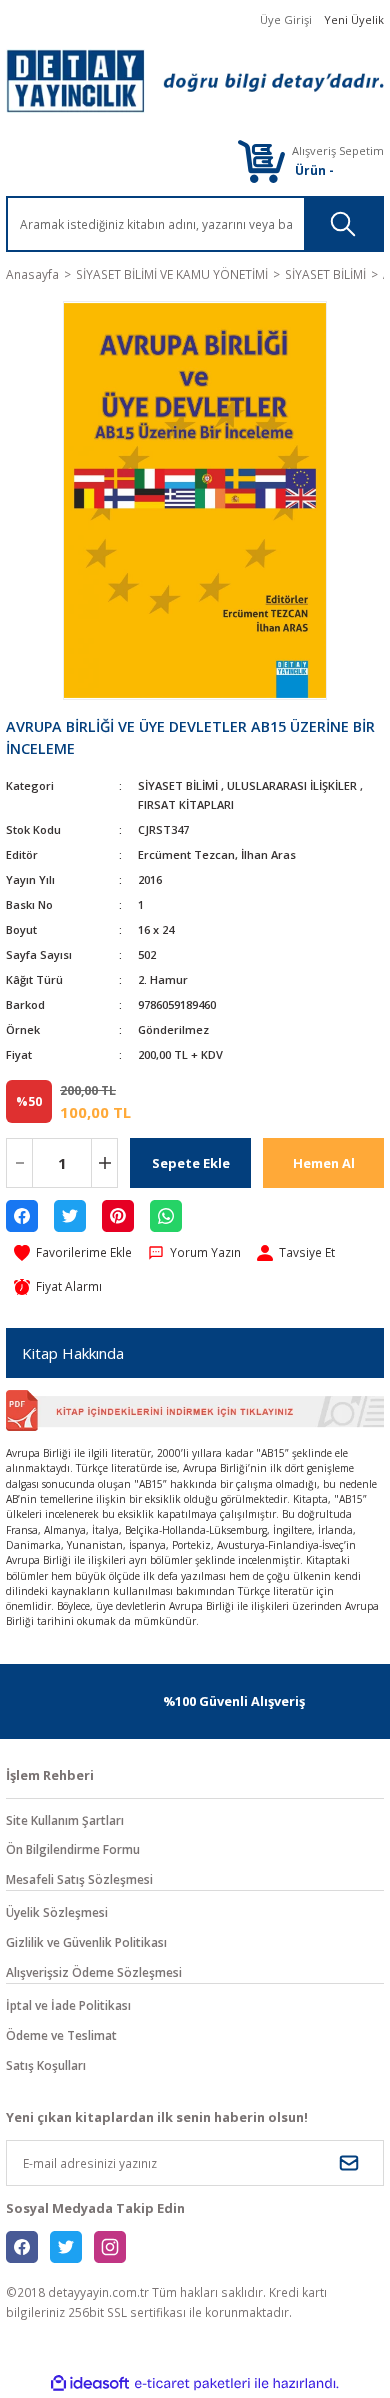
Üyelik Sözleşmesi (57, 1912)
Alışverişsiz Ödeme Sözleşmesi (94, 1972)
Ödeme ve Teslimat (61, 2035)
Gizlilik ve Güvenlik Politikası (86, 1942)
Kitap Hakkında (73, 1353)
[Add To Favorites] (73, 1253)
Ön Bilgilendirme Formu (73, 1849)
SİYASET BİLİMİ (178, 785)
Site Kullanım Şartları (65, 1820)
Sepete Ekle (191, 1163)
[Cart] (261, 160)
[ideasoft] (90, 2384)
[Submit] (349, 2163)
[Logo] (195, 81)
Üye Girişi (286, 19)
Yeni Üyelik (354, 19)
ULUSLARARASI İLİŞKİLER (292, 785)
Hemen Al (324, 1163)
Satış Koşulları (46, 2065)
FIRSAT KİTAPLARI (186, 804)
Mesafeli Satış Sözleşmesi (79, 1879)
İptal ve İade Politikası (68, 2005)
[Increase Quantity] (104, 1163)
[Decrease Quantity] (19, 1163)
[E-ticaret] (192, 2383)
